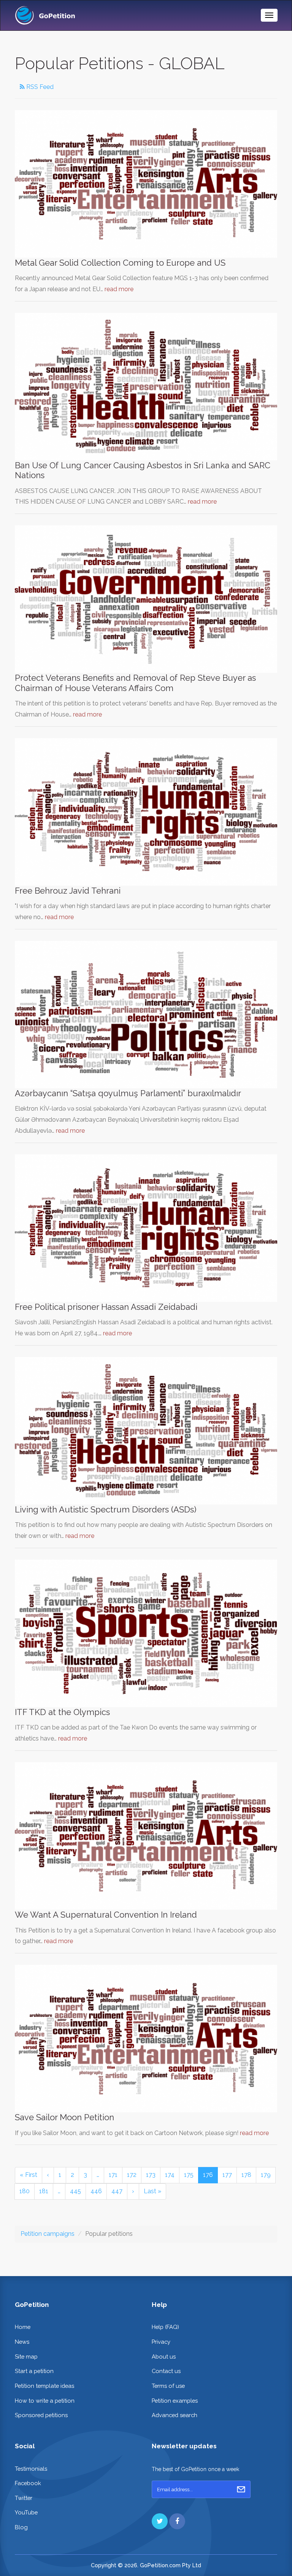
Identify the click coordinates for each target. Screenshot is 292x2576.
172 (132, 2175)
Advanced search (175, 2415)
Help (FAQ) (165, 2327)
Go (241, 2489)
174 (170, 2175)
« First (29, 2175)
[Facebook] (177, 2521)
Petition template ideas (44, 2386)
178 (246, 2175)
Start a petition (34, 2371)
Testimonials (31, 2469)
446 (96, 2191)
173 (151, 2175)
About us (164, 2356)
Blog (21, 2527)
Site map (26, 2356)
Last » (152, 2191)
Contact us (166, 2371)
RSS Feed (39, 87)
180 (25, 2191)
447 (117, 2191)
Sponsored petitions (41, 2415)
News (22, 2342)
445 (75, 2191)
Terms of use (168, 2386)
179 (266, 2175)
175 (189, 2175)
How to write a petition (45, 2401)
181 (44, 2191)
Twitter (24, 2498)
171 (113, 2175)
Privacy (161, 2342)
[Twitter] (160, 2521)
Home (23, 2327)
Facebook (28, 2483)
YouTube (26, 2512)
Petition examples (175, 2401)
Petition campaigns (48, 2234)
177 (227, 2175)
